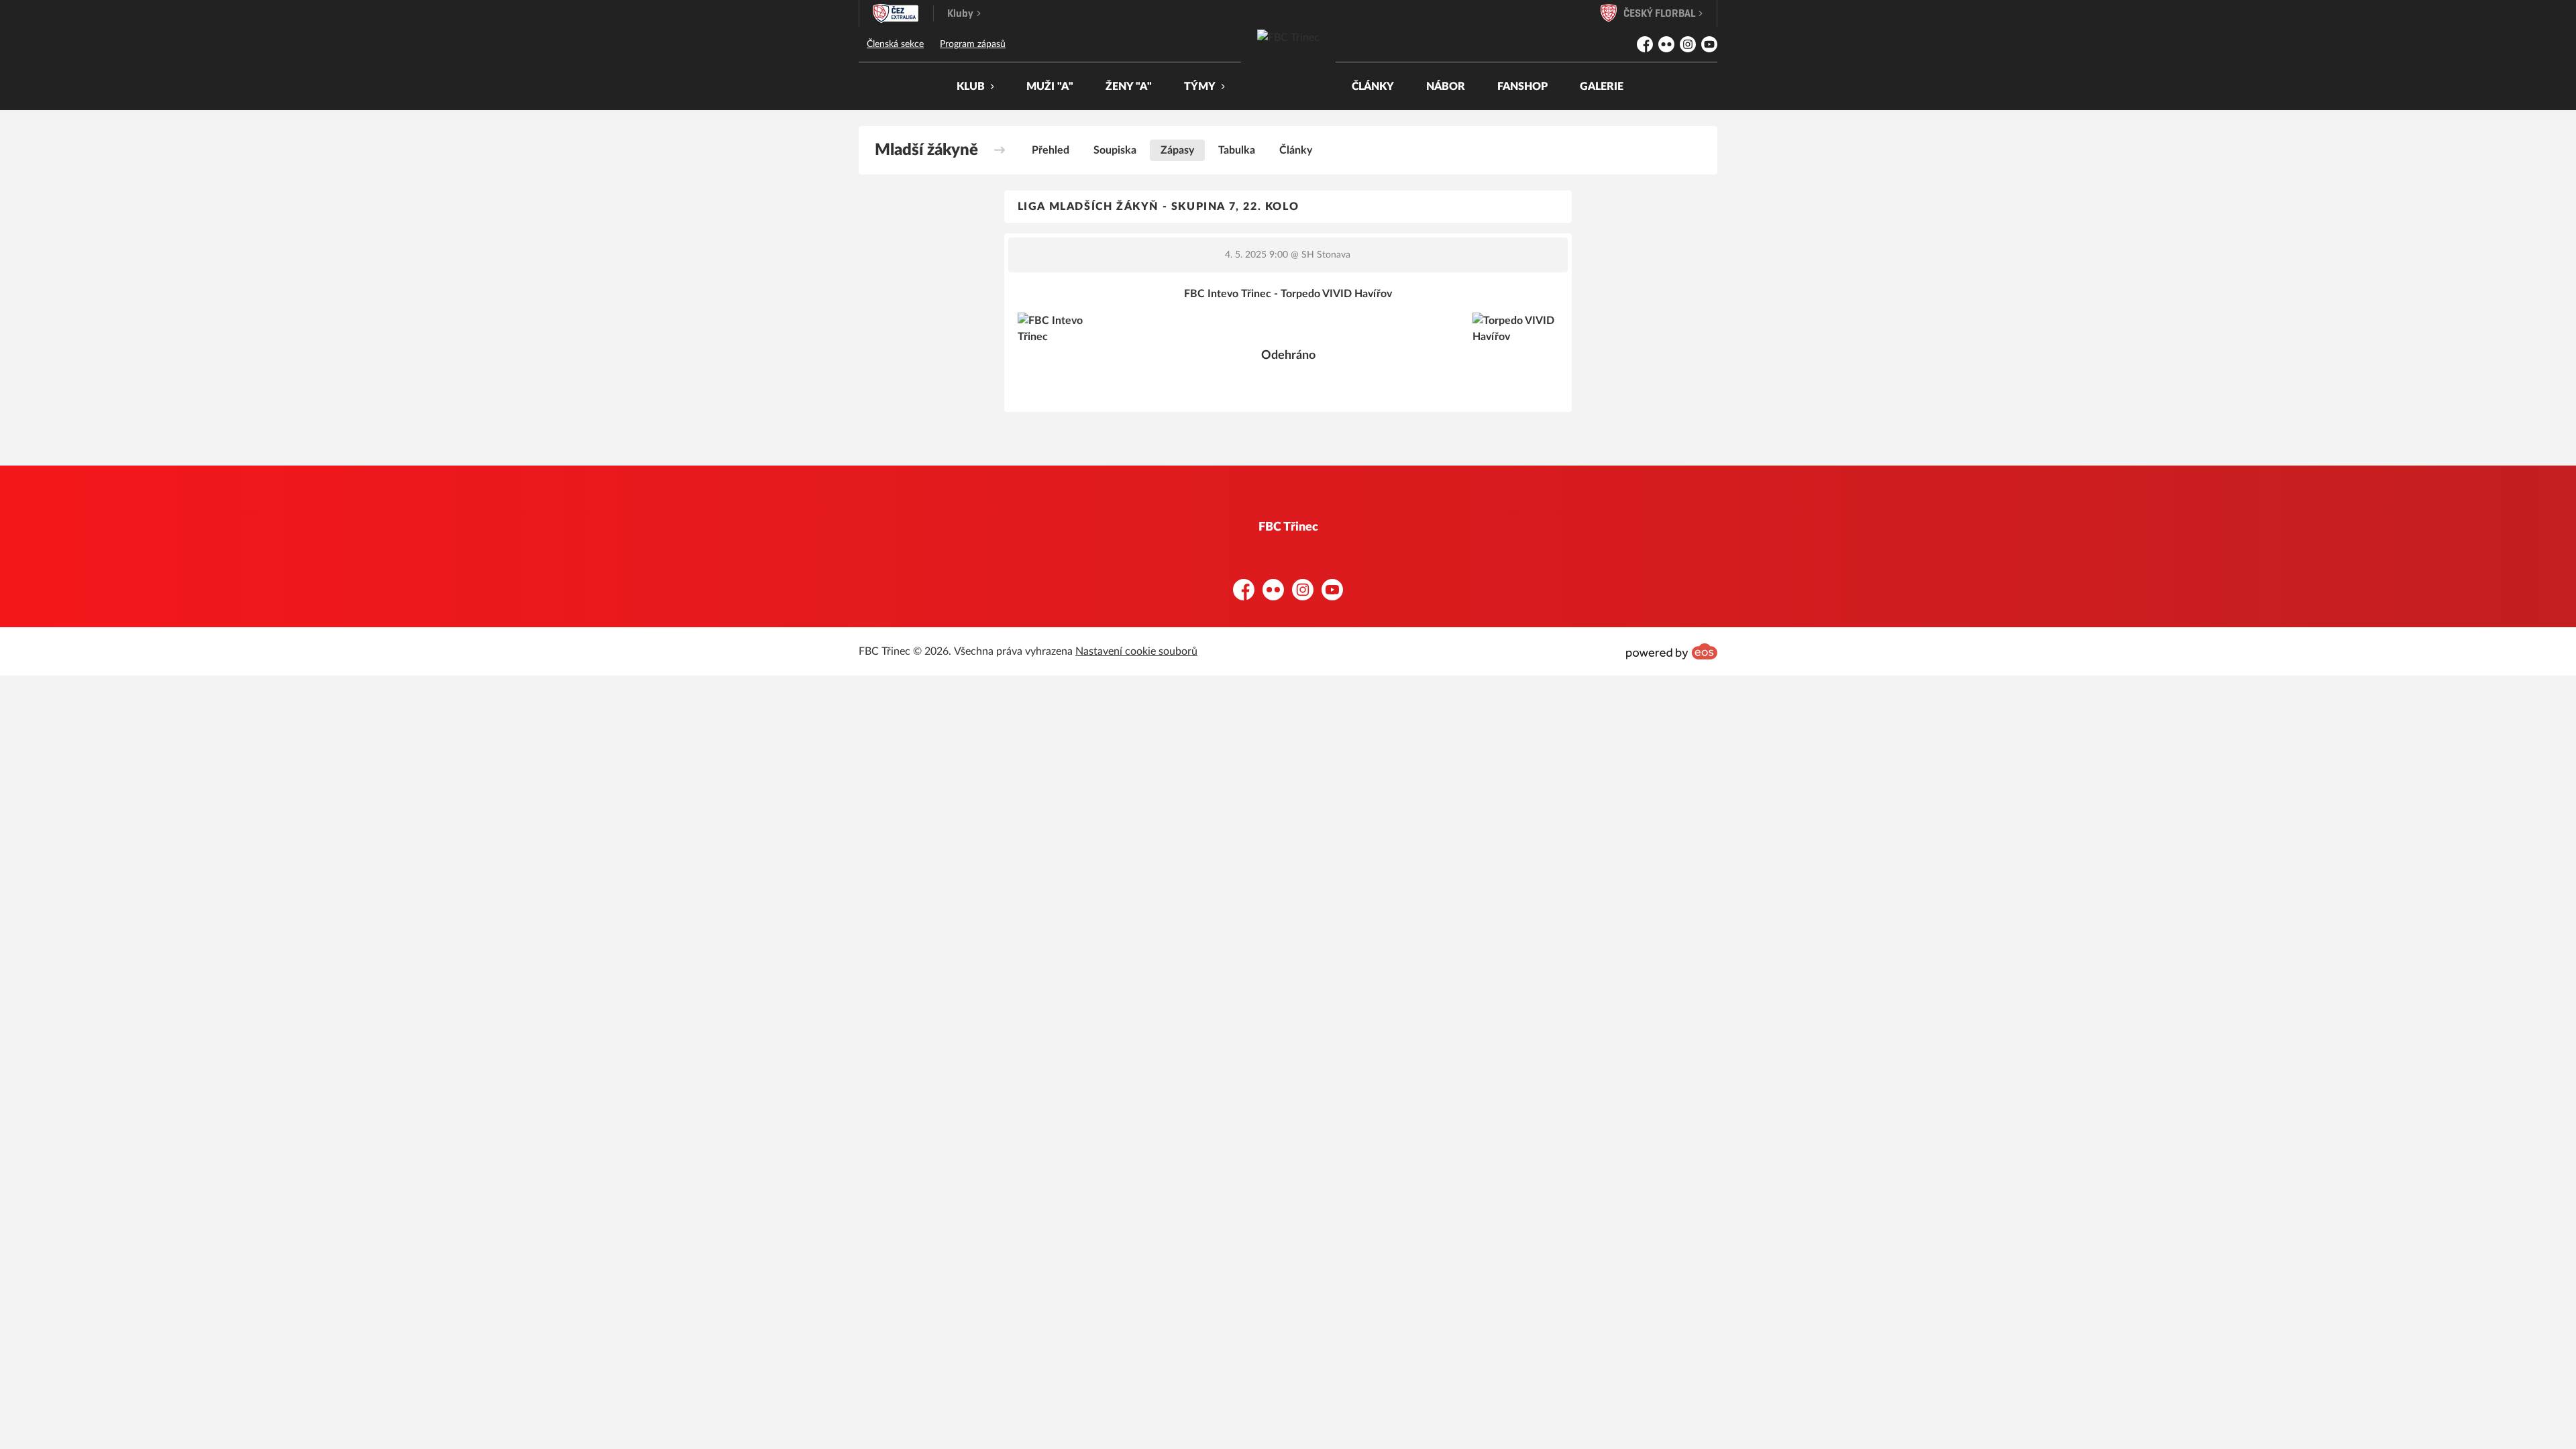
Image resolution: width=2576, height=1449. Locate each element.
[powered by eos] (1672, 651)
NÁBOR (1446, 87)
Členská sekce (895, 44)
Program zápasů (973, 44)
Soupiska (1115, 150)
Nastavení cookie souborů (1136, 651)
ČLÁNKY (1373, 87)
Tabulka (1237, 150)
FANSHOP (1522, 87)
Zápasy (1177, 150)
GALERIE (1602, 87)
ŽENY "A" (1129, 87)
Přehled (1051, 150)
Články (1296, 150)
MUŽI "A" (1050, 87)
